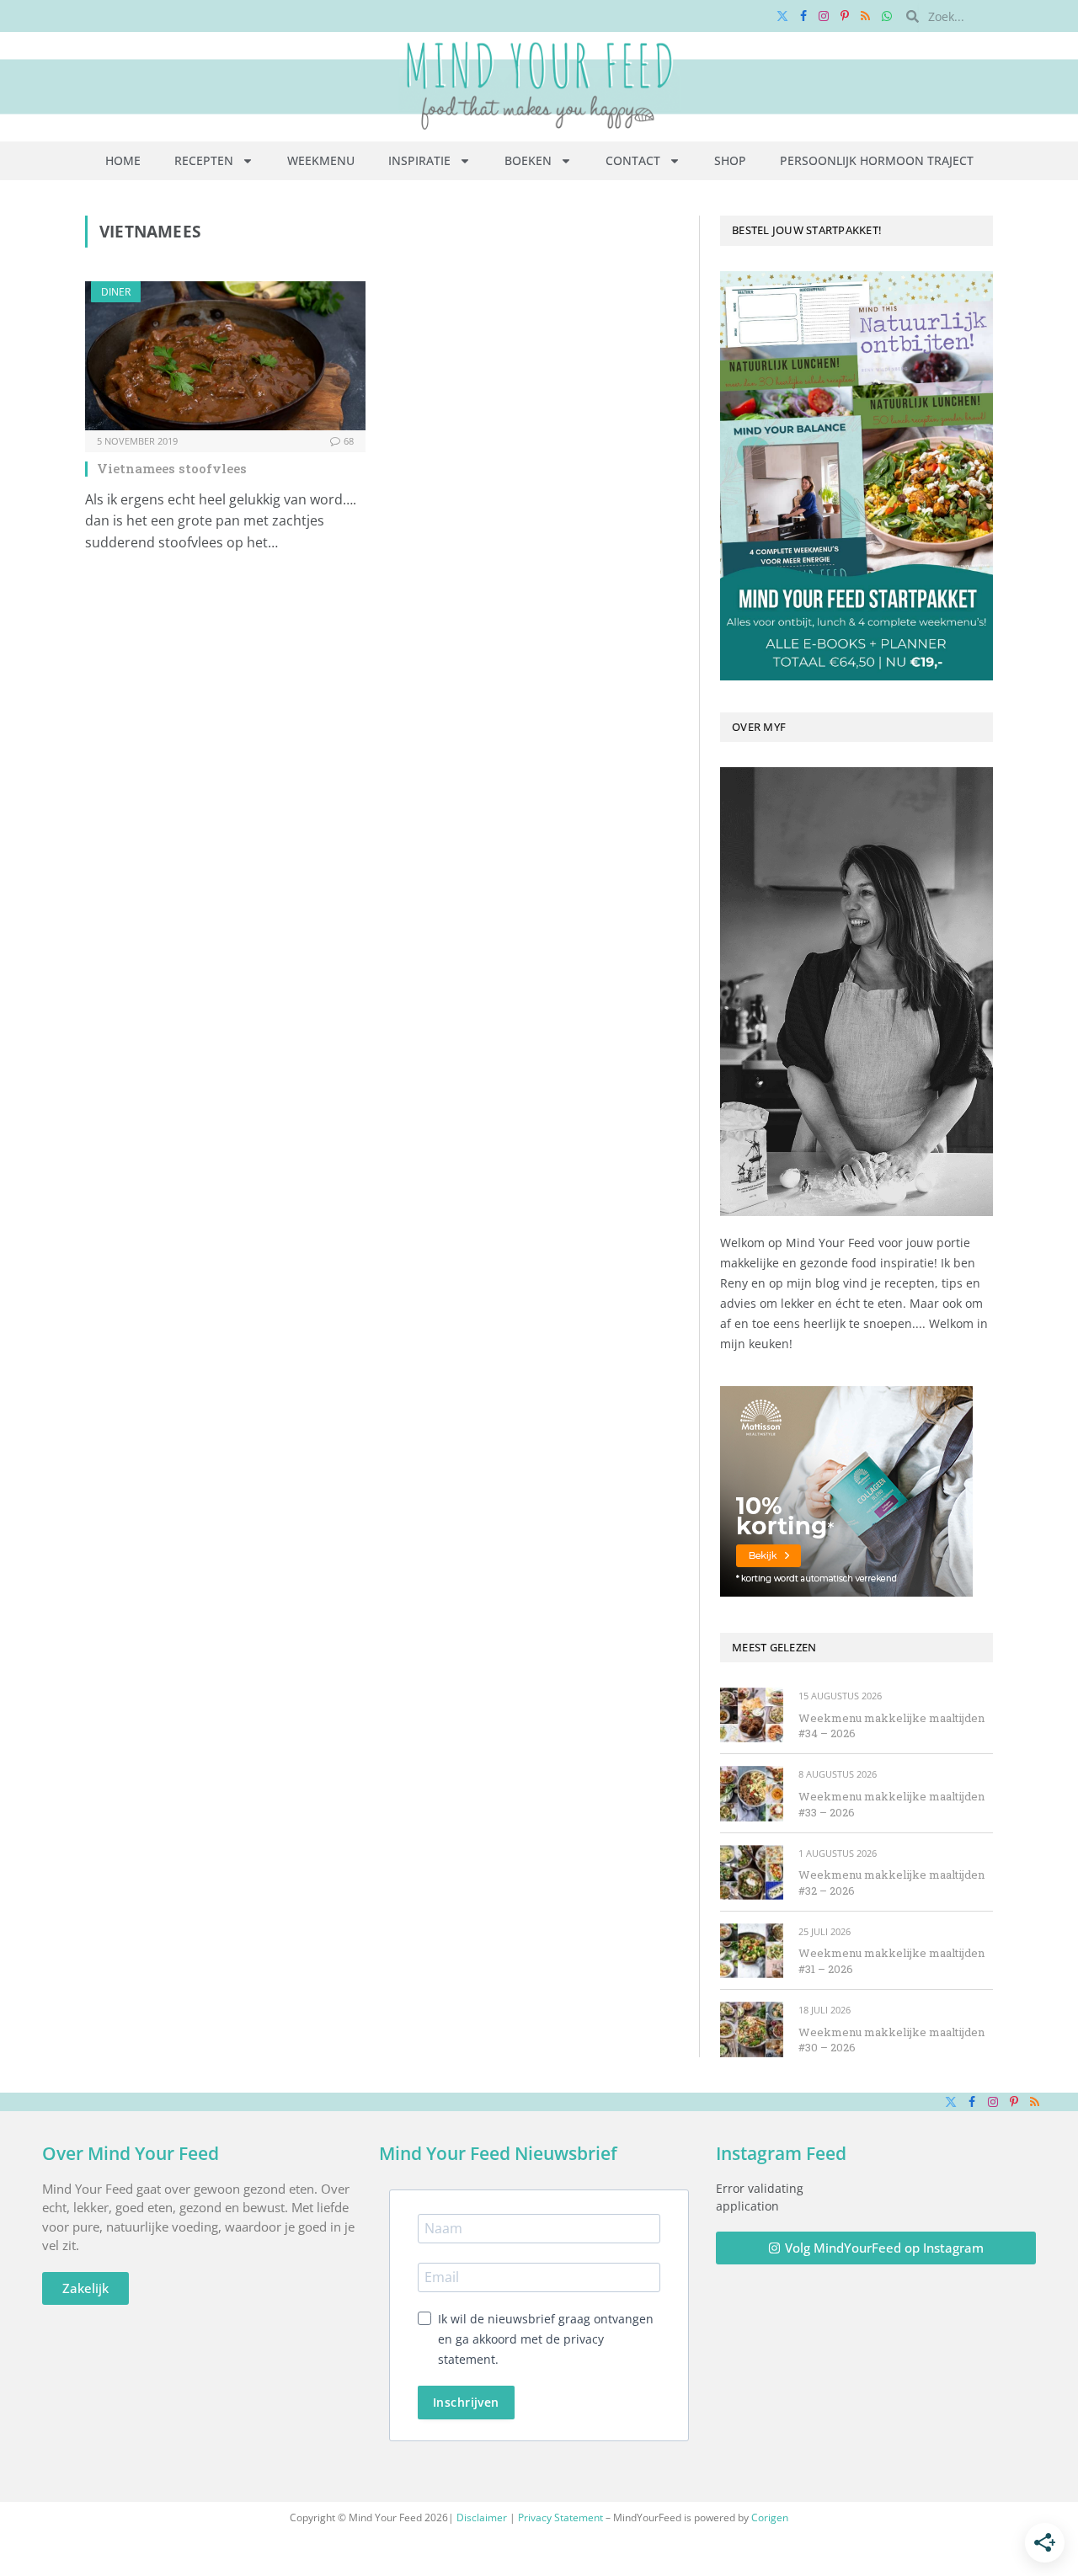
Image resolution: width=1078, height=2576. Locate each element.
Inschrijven (466, 2402)
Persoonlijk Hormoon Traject (877, 160)
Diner (116, 292)
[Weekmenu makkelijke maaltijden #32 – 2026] (752, 1872)
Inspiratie (419, 160)
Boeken (528, 160)
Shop (730, 160)
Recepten (204, 160)
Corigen (770, 2517)
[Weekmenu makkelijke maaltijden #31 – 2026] (752, 1951)
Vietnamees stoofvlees (172, 468)
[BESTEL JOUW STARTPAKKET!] (857, 476)
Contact (633, 160)
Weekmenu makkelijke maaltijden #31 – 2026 (891, 1961)
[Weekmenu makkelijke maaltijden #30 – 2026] (752, 2029)
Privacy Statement (560, 2517)
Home (123, 160)
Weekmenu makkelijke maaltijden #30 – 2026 (891, 2040)
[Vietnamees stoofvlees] (225, 356)
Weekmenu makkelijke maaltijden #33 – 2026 (891, 1804)
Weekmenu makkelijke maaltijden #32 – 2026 (891, 1883)
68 (349, 441)
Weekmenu (321, 160)
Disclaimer (482, 2517)
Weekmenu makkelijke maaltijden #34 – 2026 (891, 1726)
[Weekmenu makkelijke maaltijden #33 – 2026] (752, 1793)
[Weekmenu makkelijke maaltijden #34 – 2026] (752, 1715)
